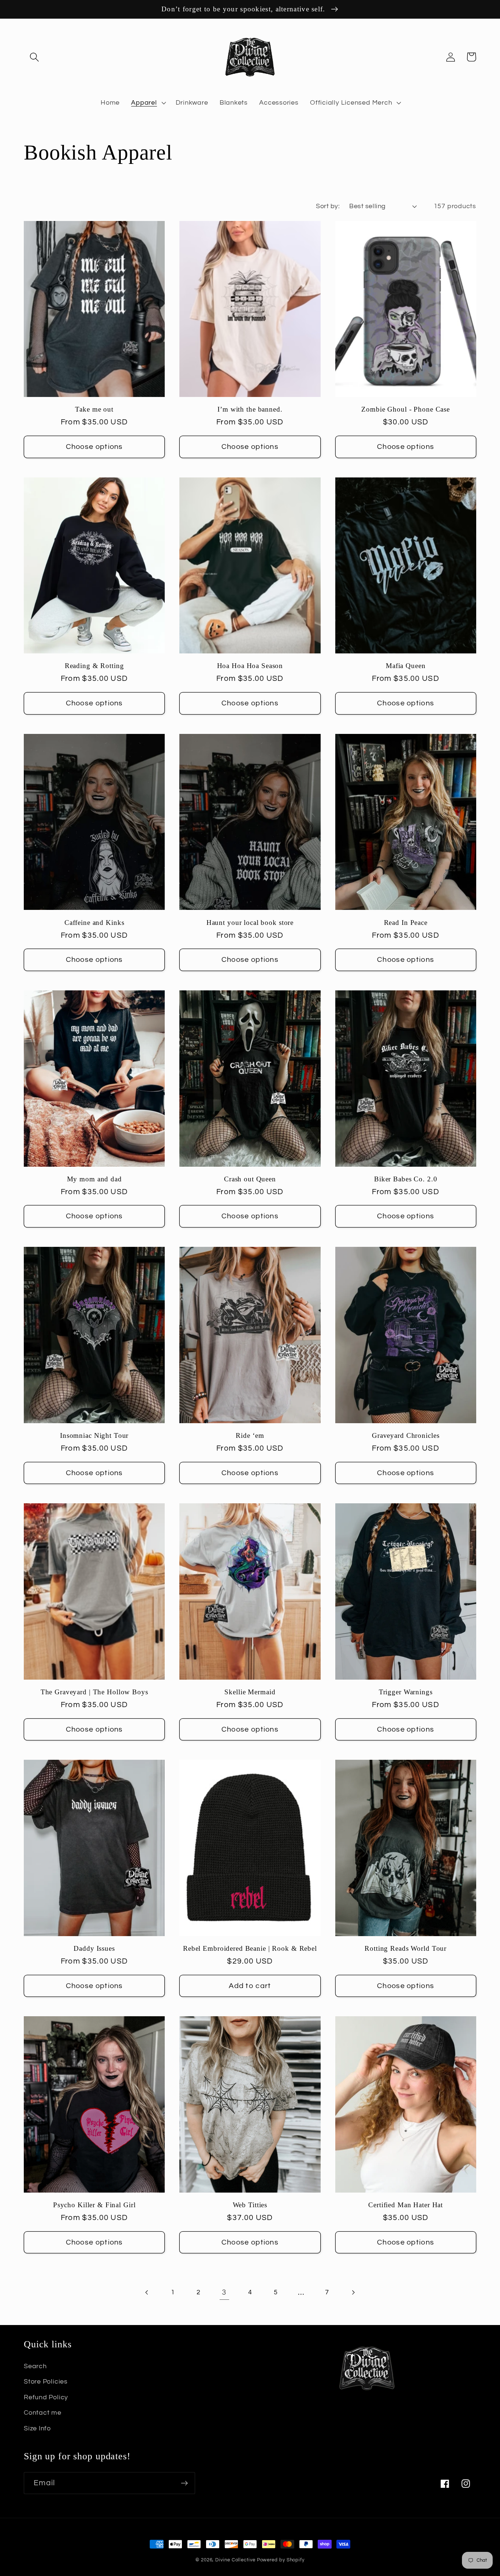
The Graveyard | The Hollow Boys (94, 1692)
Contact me (43, 2413)
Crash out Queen (250, 1179)
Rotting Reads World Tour (406, 1948)
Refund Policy (46, 2397)
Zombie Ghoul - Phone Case (406, 409)
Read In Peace (406, 923)
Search (35, 2366)
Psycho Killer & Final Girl (94, 2205)
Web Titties (250, 2205)
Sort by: (328, 206)
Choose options (94, 447)
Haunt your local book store (250, 923)
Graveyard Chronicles (406, 1435)
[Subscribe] (184, 2483)
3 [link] (224, 2292)
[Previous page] (147, 2292)
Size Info (37, 2428)
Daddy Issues (94, 1948)
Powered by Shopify (281, 2560)
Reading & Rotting (94, 666)
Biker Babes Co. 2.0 (406, 1179)
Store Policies (46, 2382)
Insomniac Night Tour (94, 1435)
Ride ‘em (250, 1435)
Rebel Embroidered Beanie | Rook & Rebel (250, 1948)
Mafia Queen (406, 666)
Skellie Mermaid (250, 1692)
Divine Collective (235, 2560)
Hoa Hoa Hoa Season (250, 666)
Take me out (94, 409)
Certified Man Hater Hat (406, 2205)
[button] (34, 57)
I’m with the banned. (250, 409)
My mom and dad (94, 1179)
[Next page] (353, 2292)
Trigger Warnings (406, 1692)
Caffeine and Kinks (94, 923)
